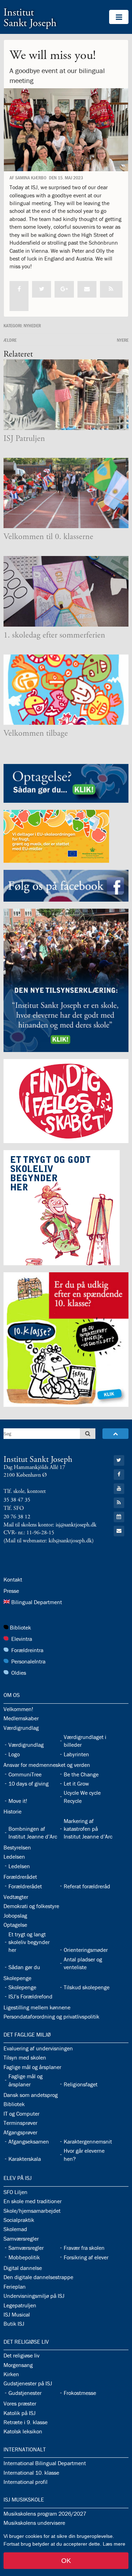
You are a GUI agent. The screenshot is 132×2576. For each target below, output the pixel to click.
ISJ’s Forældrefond (30, 1996)
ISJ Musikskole (24, 2499)
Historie (12, 1811)
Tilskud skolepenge (87, 1987)
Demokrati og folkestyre (31, 1906)
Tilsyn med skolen (25, 2057)
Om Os (12, 1695)
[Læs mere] (111, 289)
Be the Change (81, 1774)
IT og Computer (21, 2114)
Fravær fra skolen (84, 2248)
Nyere (123, 340)
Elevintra (22, 1639)
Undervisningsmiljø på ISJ (34, 2296)
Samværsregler (21, 2239)
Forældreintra (27, 1650)
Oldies (19, 1673)
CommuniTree (25, 1774)
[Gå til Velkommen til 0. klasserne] (66, 493)
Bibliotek (20, 1627)
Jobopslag (15, 1915)
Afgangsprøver (20, 2132)
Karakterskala (25, 2159)
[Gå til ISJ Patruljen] (66, 395)
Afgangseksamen (29, 2141)
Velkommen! (18, 1709)
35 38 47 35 (17, 1500)
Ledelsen (14, 1857)
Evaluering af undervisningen (38, 2048)
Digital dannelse (23, 2268)
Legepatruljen (20, 2305)
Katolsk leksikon (23, 2431)
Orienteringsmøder (86, 1950)
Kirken (11, 2374)
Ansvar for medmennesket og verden (47, 1765)
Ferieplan (15, 2287)
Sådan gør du (24, 1967)
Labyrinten (76, 1754)
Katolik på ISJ (20, 2413)
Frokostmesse (80, 2393)
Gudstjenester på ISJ (28, 2383)
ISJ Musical (17, 2314)
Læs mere (114, 2544)
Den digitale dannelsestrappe (38, 2277)
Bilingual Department (37, 1602)
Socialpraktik (19, 2220)
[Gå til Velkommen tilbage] (66, 690)
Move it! (18, 1801)
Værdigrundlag (21, 1728)
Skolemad (15, 2229)
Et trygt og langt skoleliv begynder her (29, 1942)
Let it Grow (76, 1783)
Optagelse (15, 1925)
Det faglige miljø (27, 2034)
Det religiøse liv (26, 2342)
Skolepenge (17, 1978)
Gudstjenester (25, 2393)
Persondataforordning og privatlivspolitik (51, 2016)
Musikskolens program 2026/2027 (45, 2514)
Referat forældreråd (87, 1886)
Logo (14, 1754)
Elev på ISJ (18, 2178)
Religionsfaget (81, 2084)
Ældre (10, 340)
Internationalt (25, 2449)
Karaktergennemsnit (88, 2141)
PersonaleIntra (28, 1661)
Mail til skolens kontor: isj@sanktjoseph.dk (50, 1525)
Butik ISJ (14, 2324)
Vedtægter (16, 1897)
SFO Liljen (15, 2192)
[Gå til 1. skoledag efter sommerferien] (66, 591)
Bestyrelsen (17, 1847)
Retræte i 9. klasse (26, 2422)
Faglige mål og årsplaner (32, 2067)
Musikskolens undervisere (34, 2523)
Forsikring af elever (86, 2257)
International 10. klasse (31, 2473)
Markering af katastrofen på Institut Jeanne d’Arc (88, 1829)
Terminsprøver (20, 2123)
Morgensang (18, 2365)
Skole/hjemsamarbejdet (32, 2211)
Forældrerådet (20, 1877)
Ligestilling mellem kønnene (37, 2007)
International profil (26, 2482)
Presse (11, 1591)
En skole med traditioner (33, 2201)
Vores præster (20, 2403)
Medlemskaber (21, 1718)
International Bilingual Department (45, 2463)
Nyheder (32, 325)
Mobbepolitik (24, 2257)
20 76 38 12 (17, 1517)
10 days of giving (29, 1783)
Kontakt (13, 1579)
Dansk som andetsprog (31, 2095)
